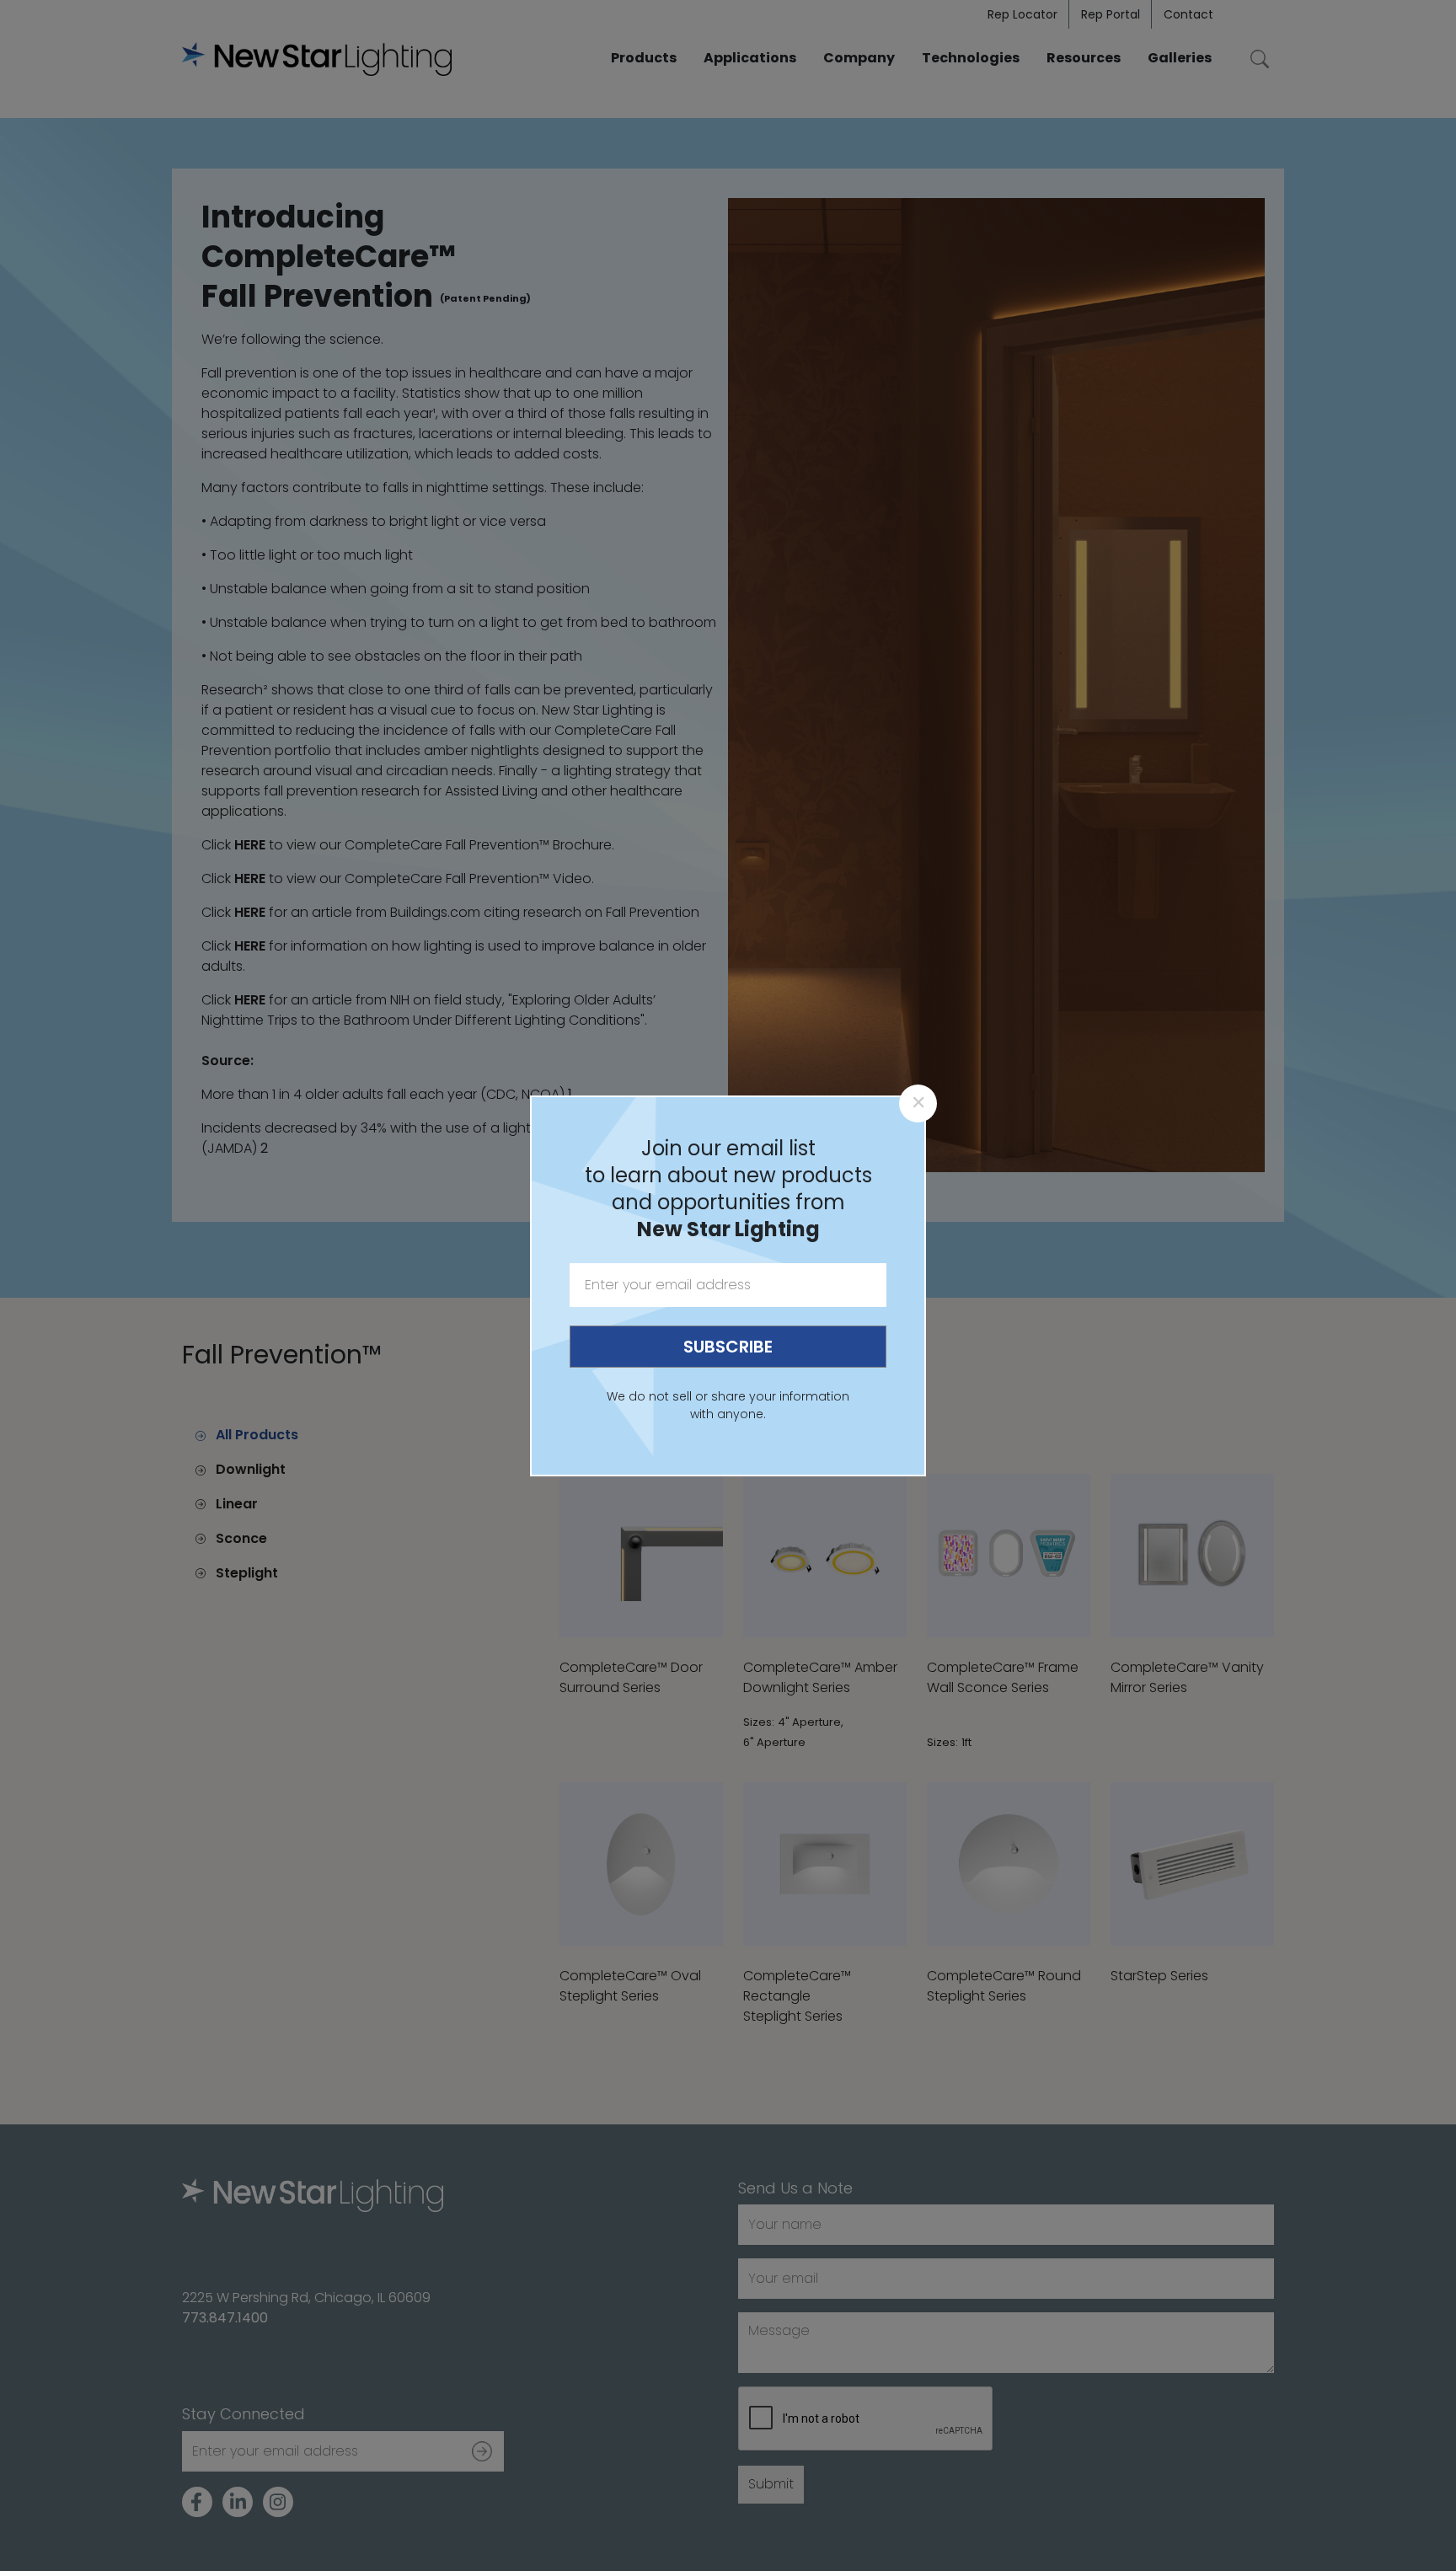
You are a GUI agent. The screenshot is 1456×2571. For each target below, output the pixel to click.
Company (859, 58)
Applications (750, 58)
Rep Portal (1111, 14)
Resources (1084, 58)
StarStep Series (1159, 1976)
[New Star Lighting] (317, 59)
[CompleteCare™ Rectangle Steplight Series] (825, 1864)
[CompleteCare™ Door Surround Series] (641, 1556)
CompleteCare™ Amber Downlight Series (820, 1677)
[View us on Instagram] (278, 2502)
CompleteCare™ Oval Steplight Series (630, 1986)
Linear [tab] (237, 1504)
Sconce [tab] (241, 1538)
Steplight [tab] (247, 1573)
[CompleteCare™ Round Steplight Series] (1009, 1864)
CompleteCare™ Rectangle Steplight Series (797, 1996)
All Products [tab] (257, 1435)
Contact (1188, 14)
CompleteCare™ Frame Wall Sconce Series (1003, 1677)
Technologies (971, 58)
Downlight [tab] (251, 1469)
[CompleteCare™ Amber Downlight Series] (825, 1556)
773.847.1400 (225, 2318)
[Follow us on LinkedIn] (238, 2502)
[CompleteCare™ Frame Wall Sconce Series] (1009, 1556)
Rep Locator (1022, 14)
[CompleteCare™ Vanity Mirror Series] (1192, 1556)
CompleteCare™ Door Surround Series (631, 1677)
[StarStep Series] (1192, 1864)
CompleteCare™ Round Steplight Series (1004, 1986)
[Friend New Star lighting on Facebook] (197, 2502)
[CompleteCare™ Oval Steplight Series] (641, 1864)
